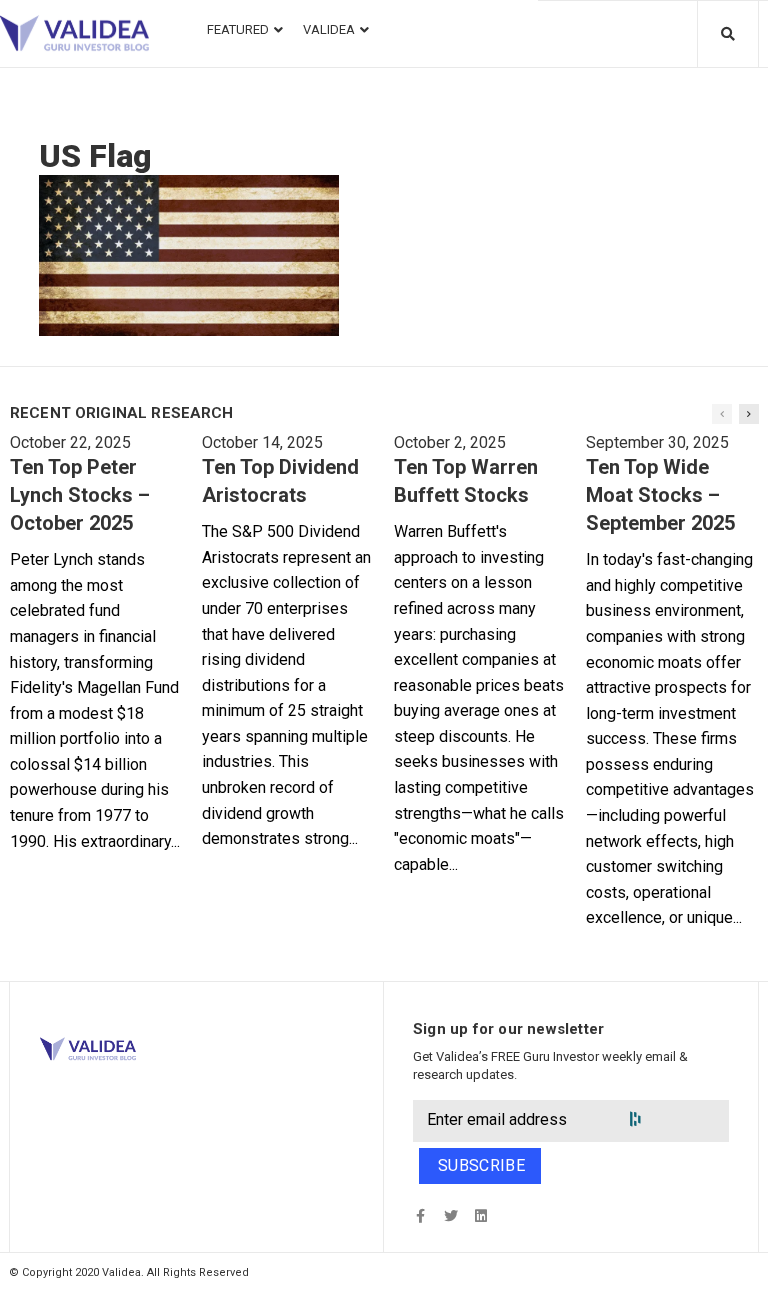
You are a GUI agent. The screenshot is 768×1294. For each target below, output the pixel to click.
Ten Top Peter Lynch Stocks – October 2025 (80, 495)
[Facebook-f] (420, 1215)
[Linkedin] (480, 1215)
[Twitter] (450, 1215)
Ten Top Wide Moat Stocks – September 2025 (660, 495)
